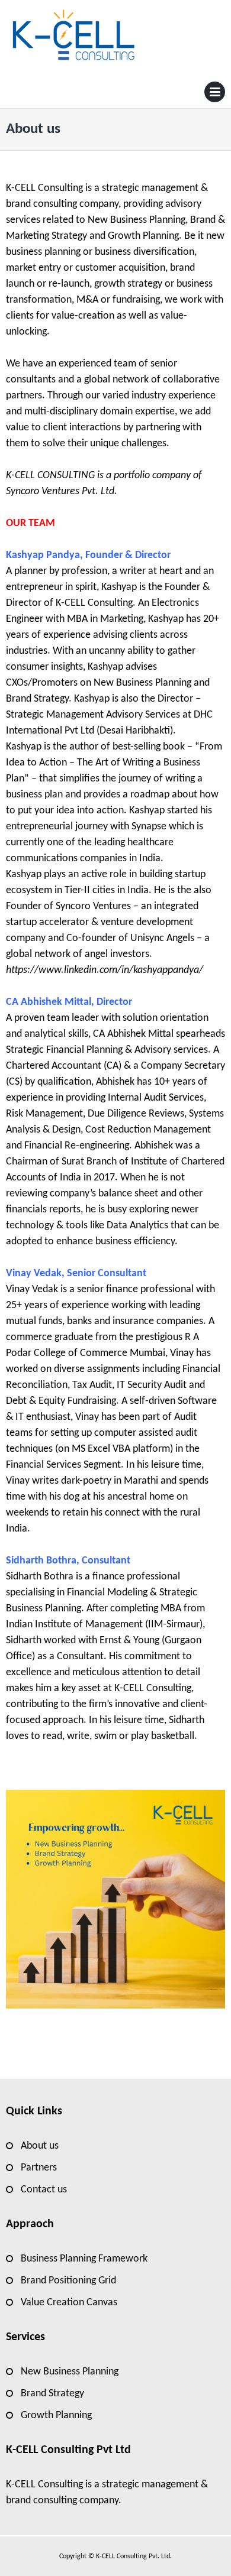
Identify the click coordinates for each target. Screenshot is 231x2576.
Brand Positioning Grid (68, 2281)
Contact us (44, 2190)
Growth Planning (56, 2416)
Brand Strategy (52, 2394)
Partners (39, 2168)
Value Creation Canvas (69, 2303)
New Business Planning (70, 2372)
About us (40, 2146)
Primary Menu (215, 95)
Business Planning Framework (84, 2259)
